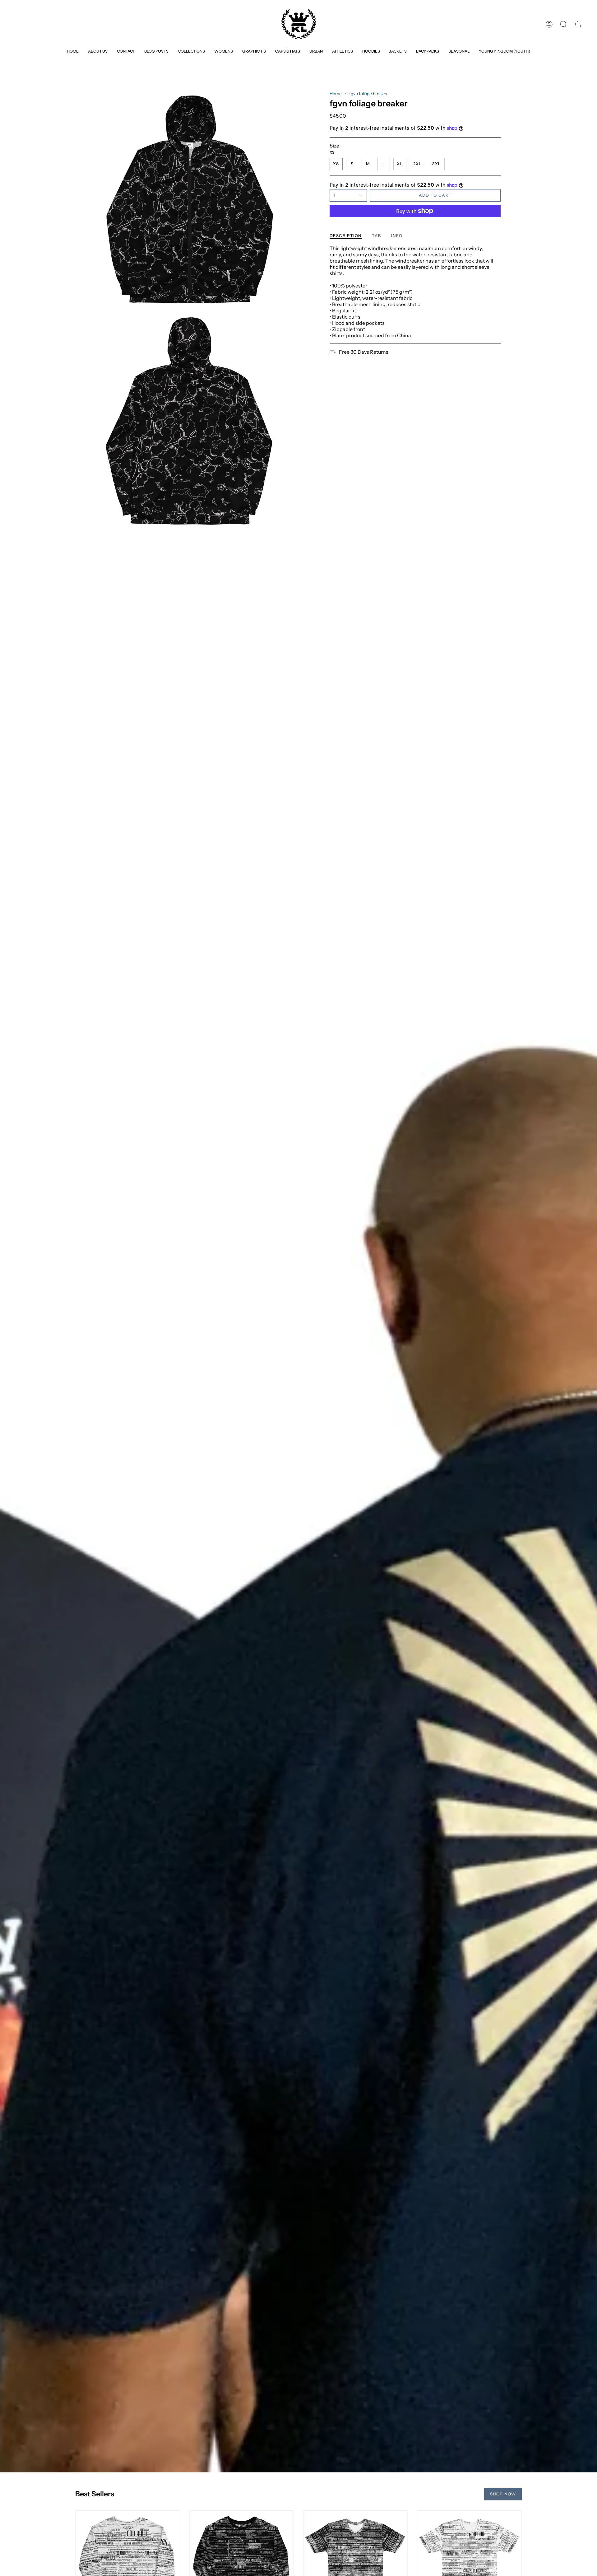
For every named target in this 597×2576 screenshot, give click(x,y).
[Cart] (578, 24)
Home (336, 94)
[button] (191, 51)
